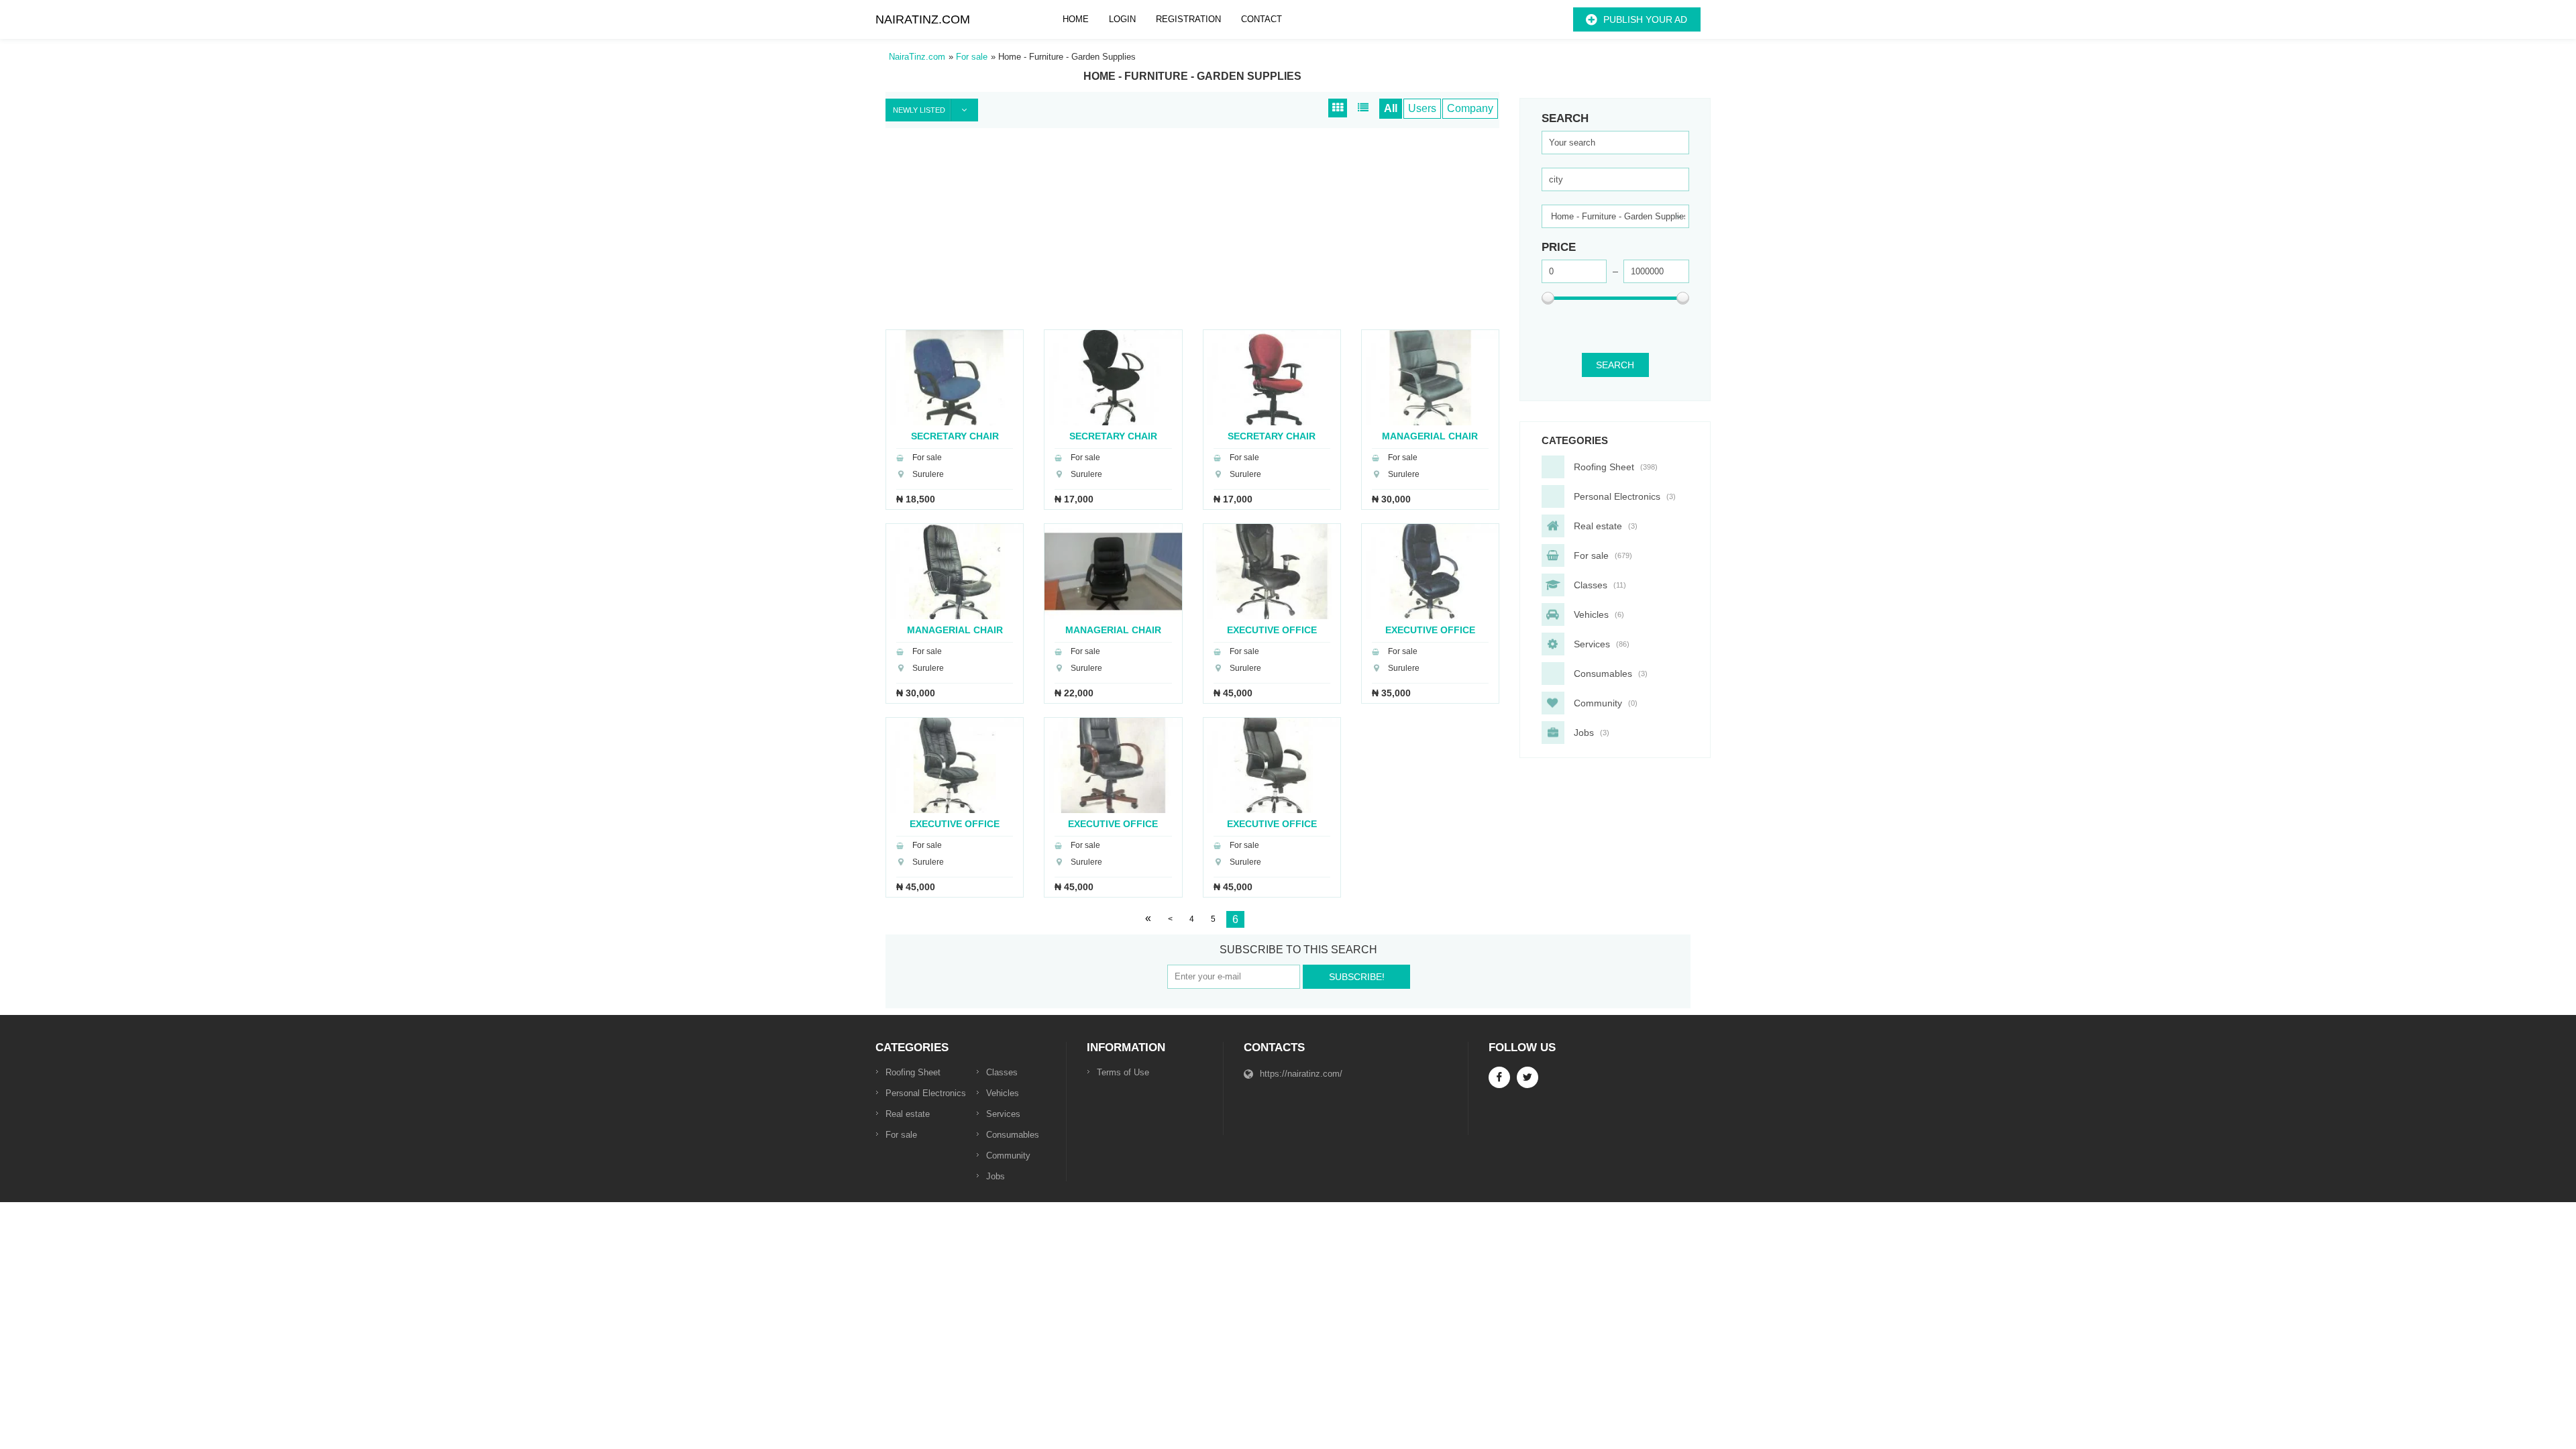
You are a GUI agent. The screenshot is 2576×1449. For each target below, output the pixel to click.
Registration (1188, 19)
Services (1003, 1114)
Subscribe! (1357, 977)
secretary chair (955, 436)
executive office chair (1272, 630)
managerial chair (1430, 436)
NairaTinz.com (923, 19)
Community (1008, 1156)
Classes (1002, 1072)
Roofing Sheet (913, 1072)
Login (1122, 19)
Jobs (996, 1176)
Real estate (908, 1114)
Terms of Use (1123, 1072)
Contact (1262, 19)
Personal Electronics (926, 1093)
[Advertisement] (1192, 235)
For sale (901, 1135)
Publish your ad (1645, 19)
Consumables (1013, 1135)
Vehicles (1003, 1093)
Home (1076, 19)
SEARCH (1615, 365)
